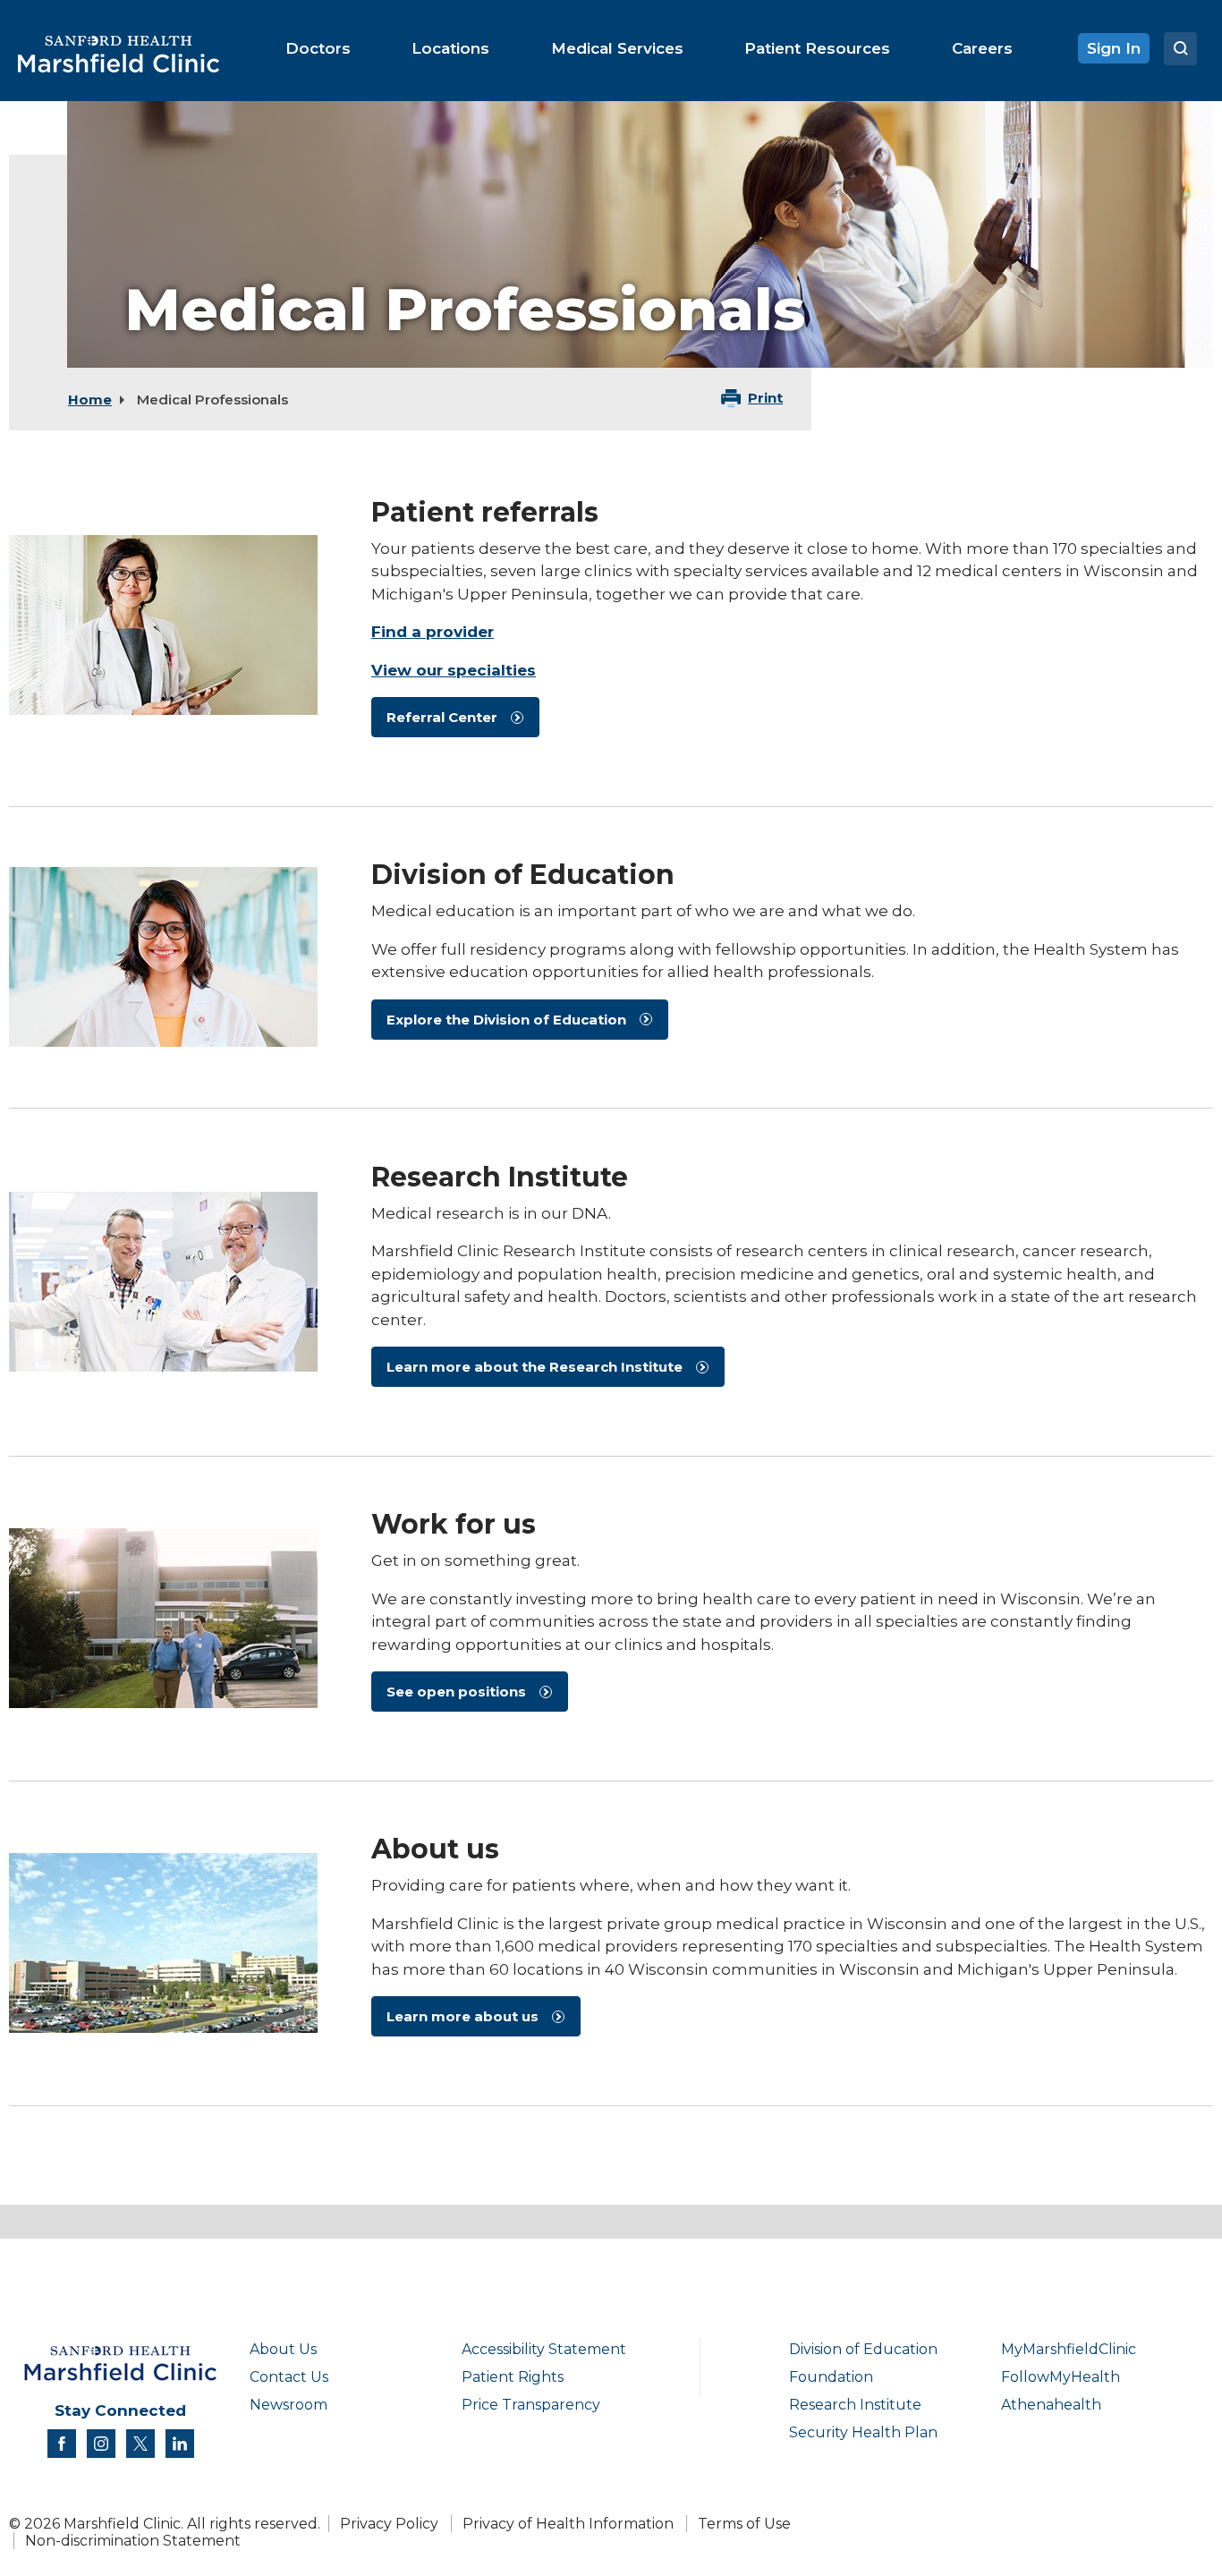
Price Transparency (531, 2405)
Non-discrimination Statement (133, 2541)
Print (765, 398)
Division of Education (863, 2349)
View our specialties (454, 670)
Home (90, 400)
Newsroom (289, 2405)
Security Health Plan (863, 2432)
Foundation (831, 2377)
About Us (283, 2349)
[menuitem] (318, 48)
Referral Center (442, 717)
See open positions (456, 1692)
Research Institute (855, 2405)
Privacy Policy (389, 2524)
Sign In (1114, 48)
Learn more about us (462, 2016)
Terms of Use (744, 2524)
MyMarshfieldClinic (1069, 2349)
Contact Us (289, 2377)
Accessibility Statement (544, 2349)
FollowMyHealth (1061, 2377)
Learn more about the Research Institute (535, 1367)
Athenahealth (1051, 2405)
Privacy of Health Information (568, 2524)
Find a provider (433, 632)
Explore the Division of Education (506, 1020)
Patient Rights (513, 2377)
